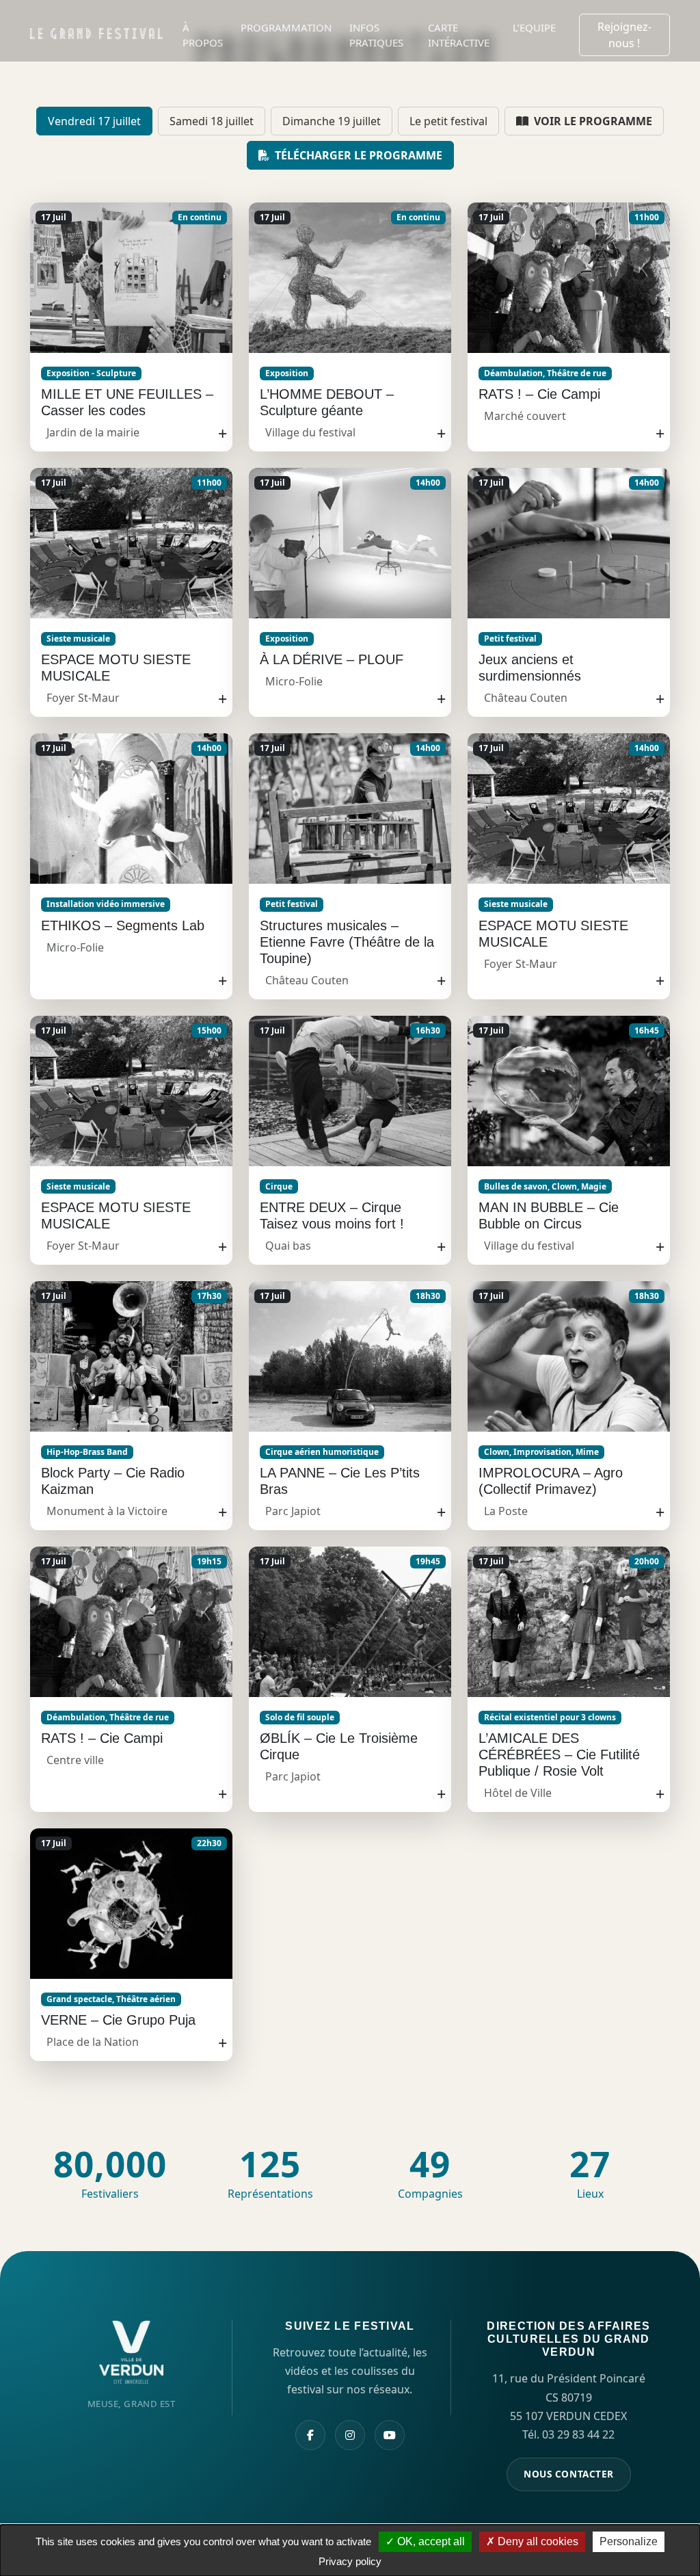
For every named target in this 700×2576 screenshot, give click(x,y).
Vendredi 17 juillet (94, 121)
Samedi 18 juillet (212, 121)
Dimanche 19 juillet (332, 121)
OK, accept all (430, 2541)
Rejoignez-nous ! (624, 35)
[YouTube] (390, 2435)
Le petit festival (448, 121)
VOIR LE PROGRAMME (592, 121)
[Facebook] (310, 2435)
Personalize (629, 2541)
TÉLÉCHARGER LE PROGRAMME (357, 155)
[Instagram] (350, 2435)
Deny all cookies (537, 2541)
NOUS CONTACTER (569, 2474)
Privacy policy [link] (350, 2561)
